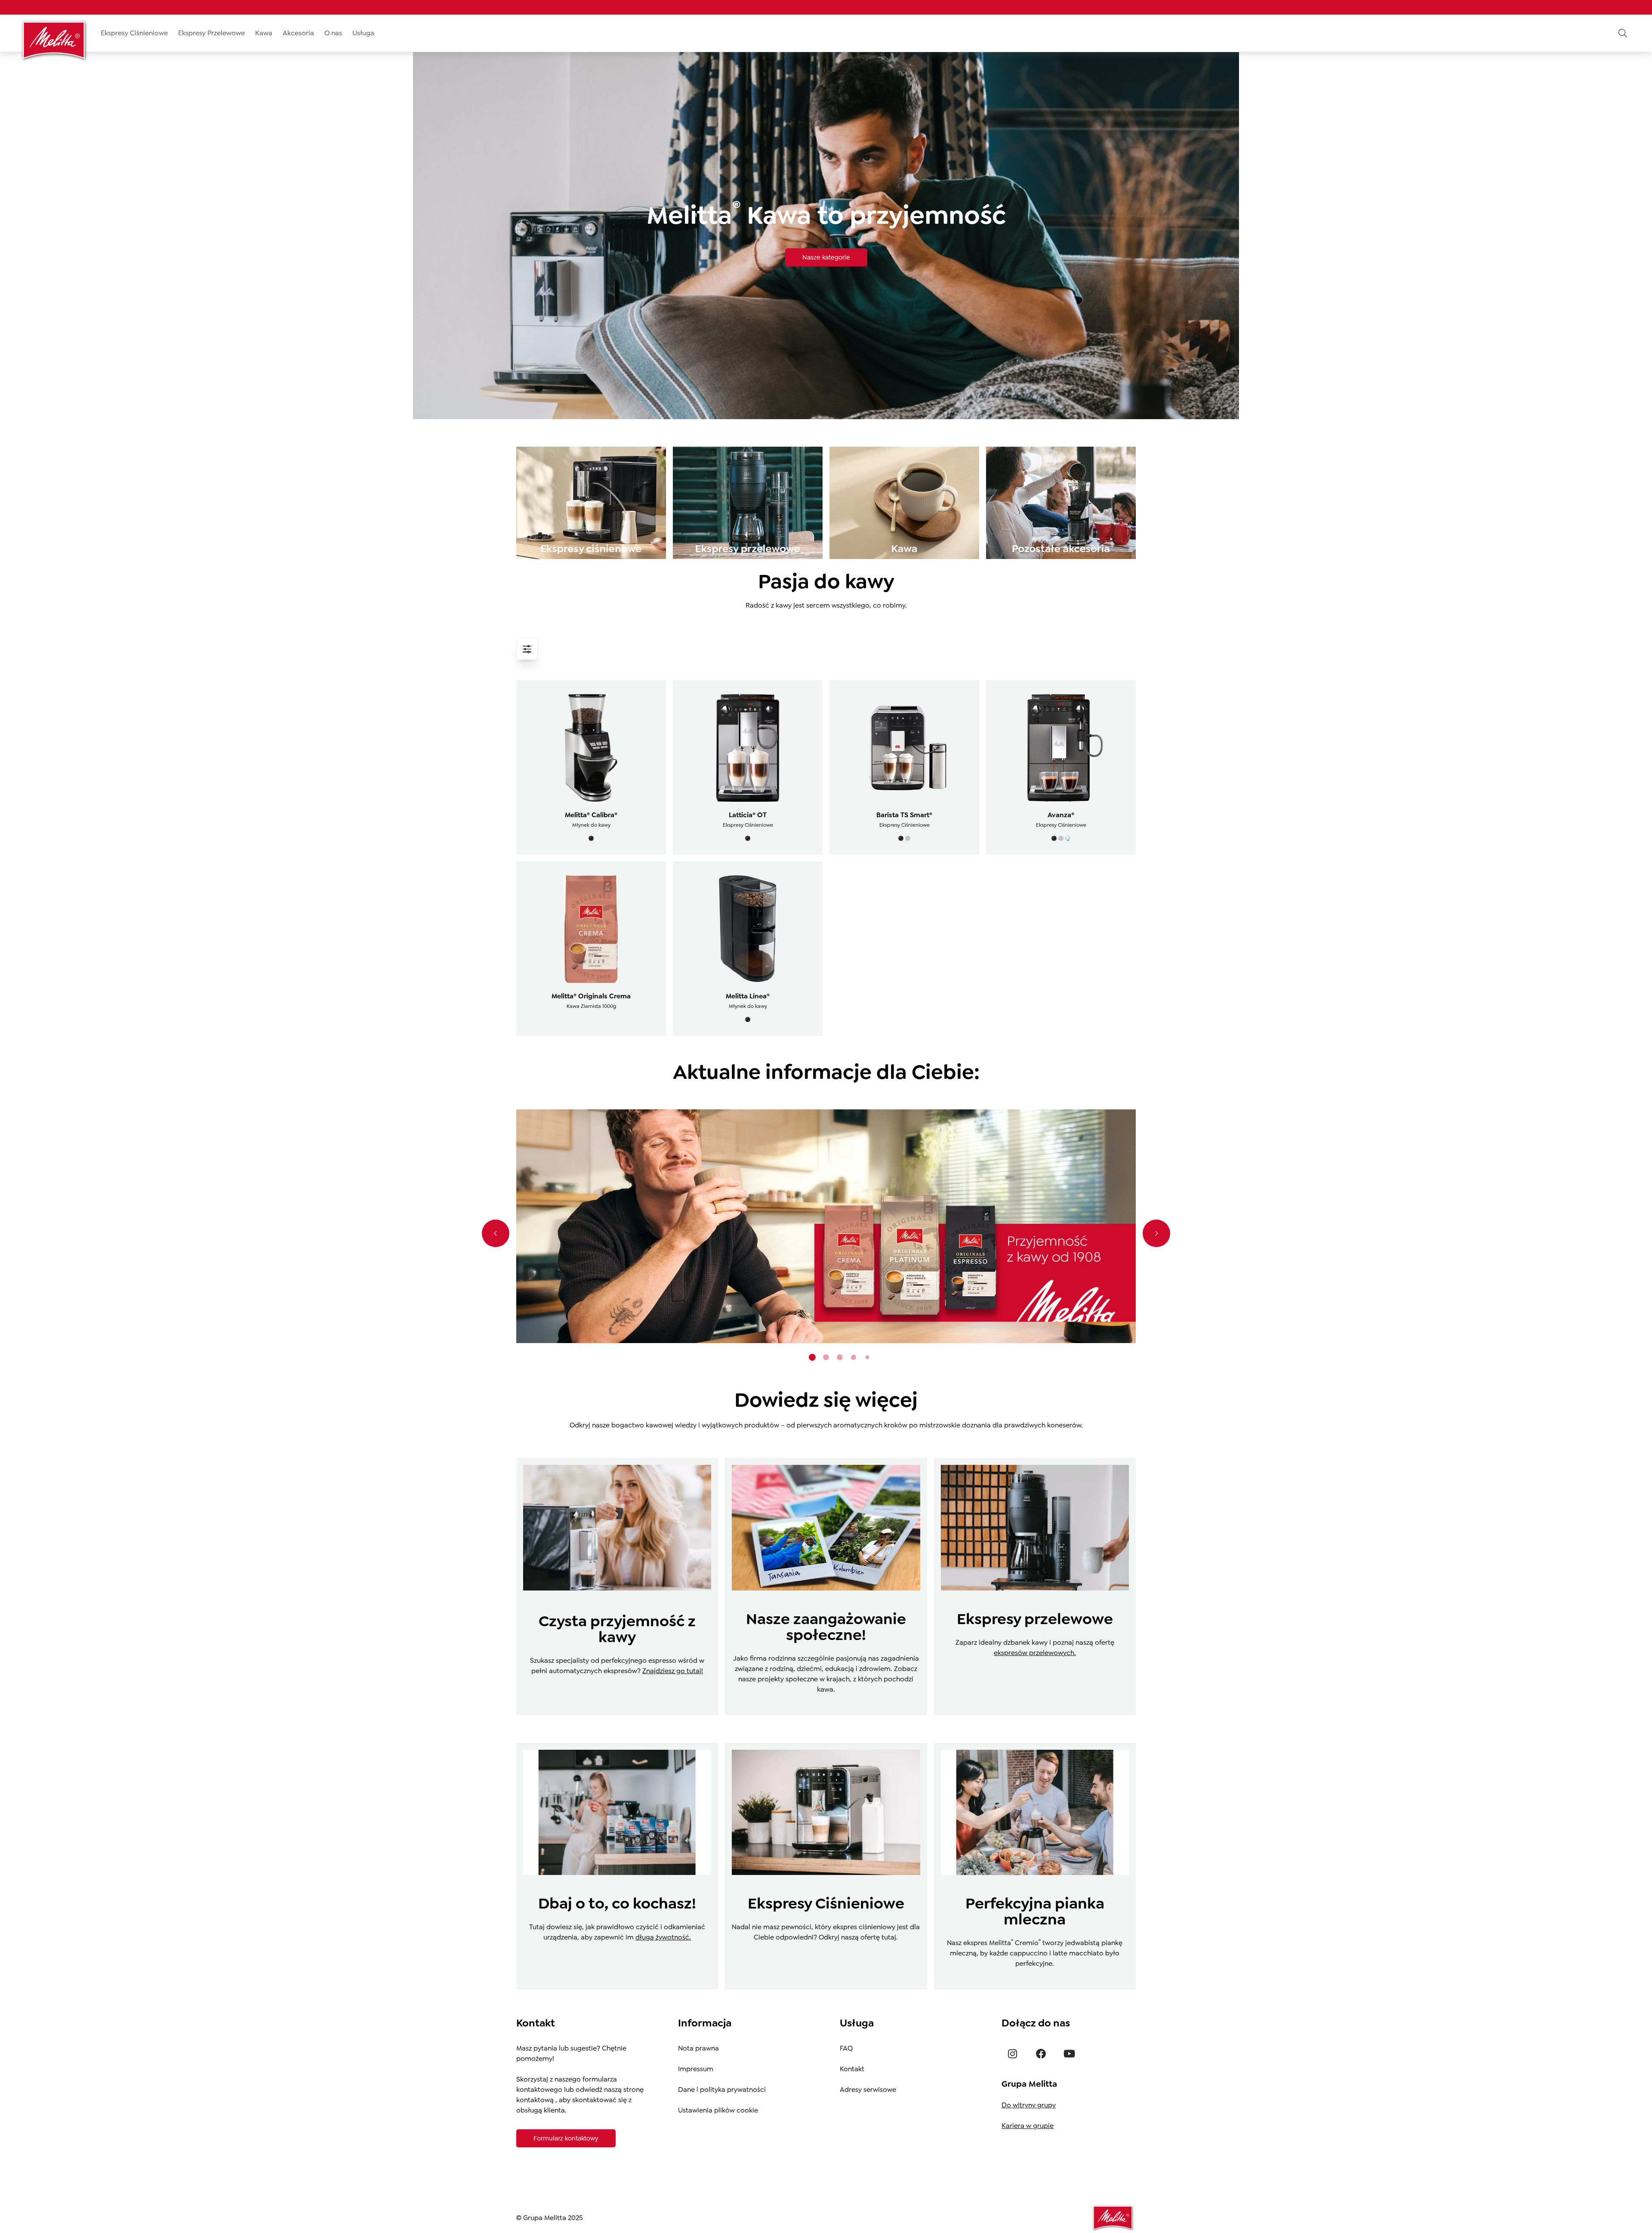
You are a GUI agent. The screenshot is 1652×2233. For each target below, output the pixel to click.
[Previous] (496, 1233)
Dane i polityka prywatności (722, 2089)
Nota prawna (698, 2048)
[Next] (1156, 1233)
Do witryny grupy (1029, 2105)
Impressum (696, 2069)
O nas (333, 33)
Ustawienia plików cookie (718, 2110)
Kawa (264, 33)
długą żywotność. (663, 1937)
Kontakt (852, 2069)
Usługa (363, 33)
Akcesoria (298, 33)
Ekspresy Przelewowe (211, 33)
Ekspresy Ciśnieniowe (134, 33)
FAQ (846, 2048)
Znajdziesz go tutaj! (673, 1671)
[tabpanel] (826, 1226)
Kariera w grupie (1028, 2126)
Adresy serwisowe (868, 2089)
